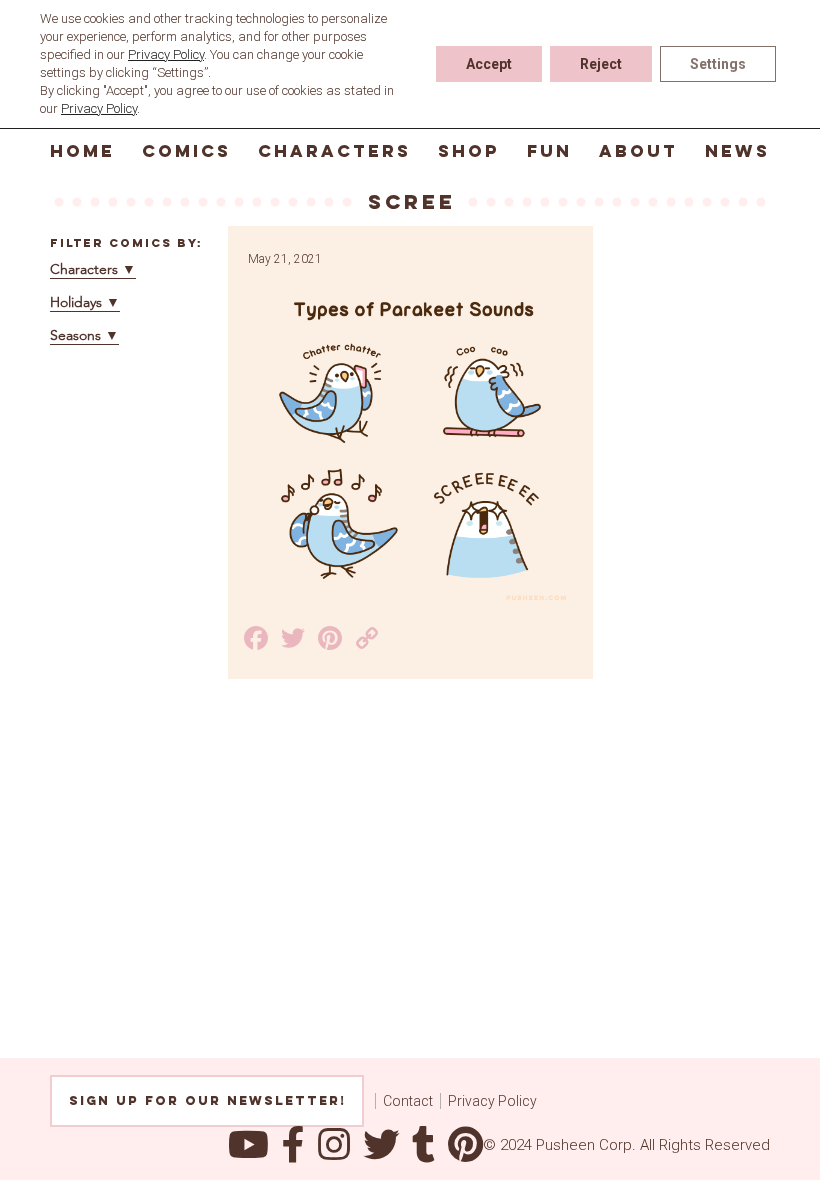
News (737, 151)
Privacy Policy (492, 1101)
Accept (489, 64)
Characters (334, 151)
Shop (469, 151)
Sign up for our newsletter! (207, 1100)
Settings (718, 64)
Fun (549, 151)
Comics (186, 151)
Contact (408, 1101)
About (638, 151)
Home (82, 151)
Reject (601, 64)
